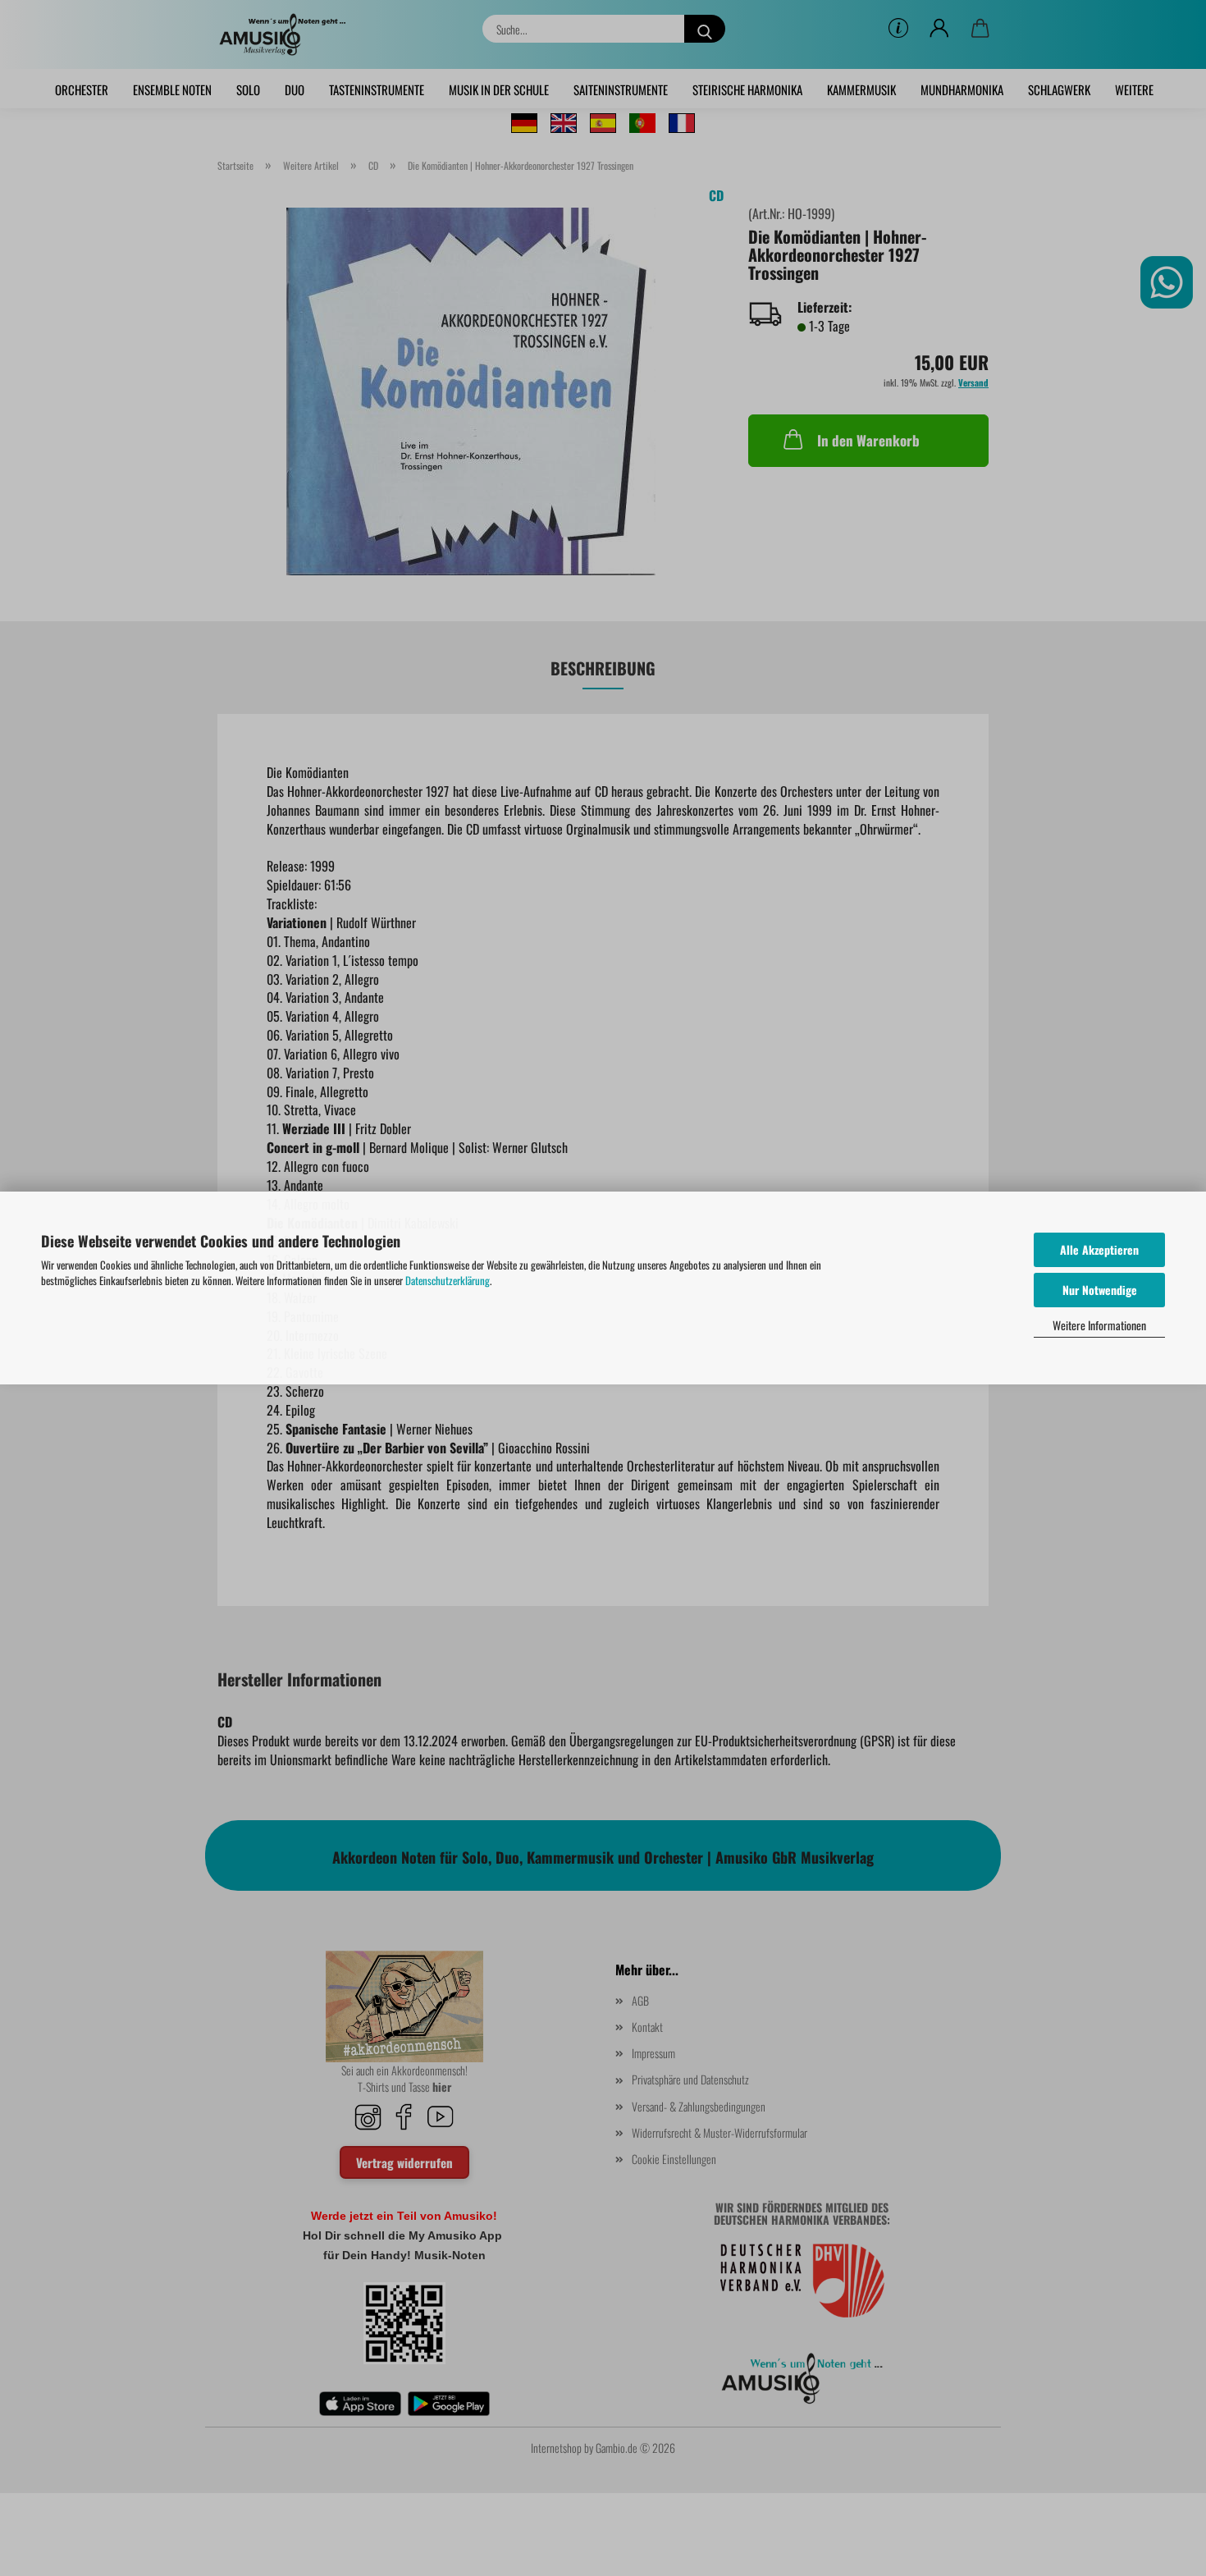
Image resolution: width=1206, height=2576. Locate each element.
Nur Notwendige (1100, 1290)
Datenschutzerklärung (448, 1280)
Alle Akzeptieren (1099, 1249)
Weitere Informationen (1099, 1325)
